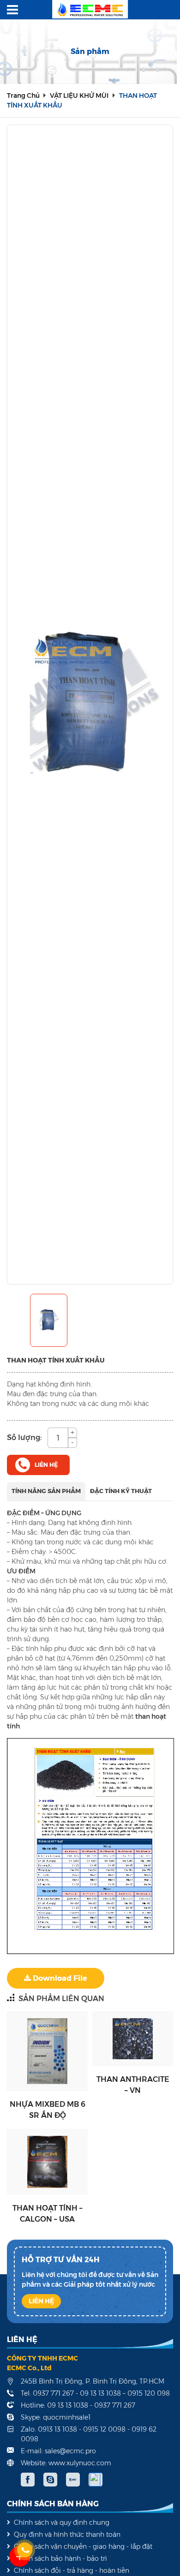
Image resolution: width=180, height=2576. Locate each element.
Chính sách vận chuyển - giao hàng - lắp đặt (83, 2546)
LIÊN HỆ (41, 2301)
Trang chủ (24, 96)
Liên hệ (48, 2051)
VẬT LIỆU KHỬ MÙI (79, 96)
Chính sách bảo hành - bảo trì (60, 2558)
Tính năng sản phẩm (46, 1491)
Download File (59, 1978)
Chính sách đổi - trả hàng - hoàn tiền (72, 2570)
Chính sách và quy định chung (62, 2522)
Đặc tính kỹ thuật (121, 1491)
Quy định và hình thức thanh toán (67, 2534)
